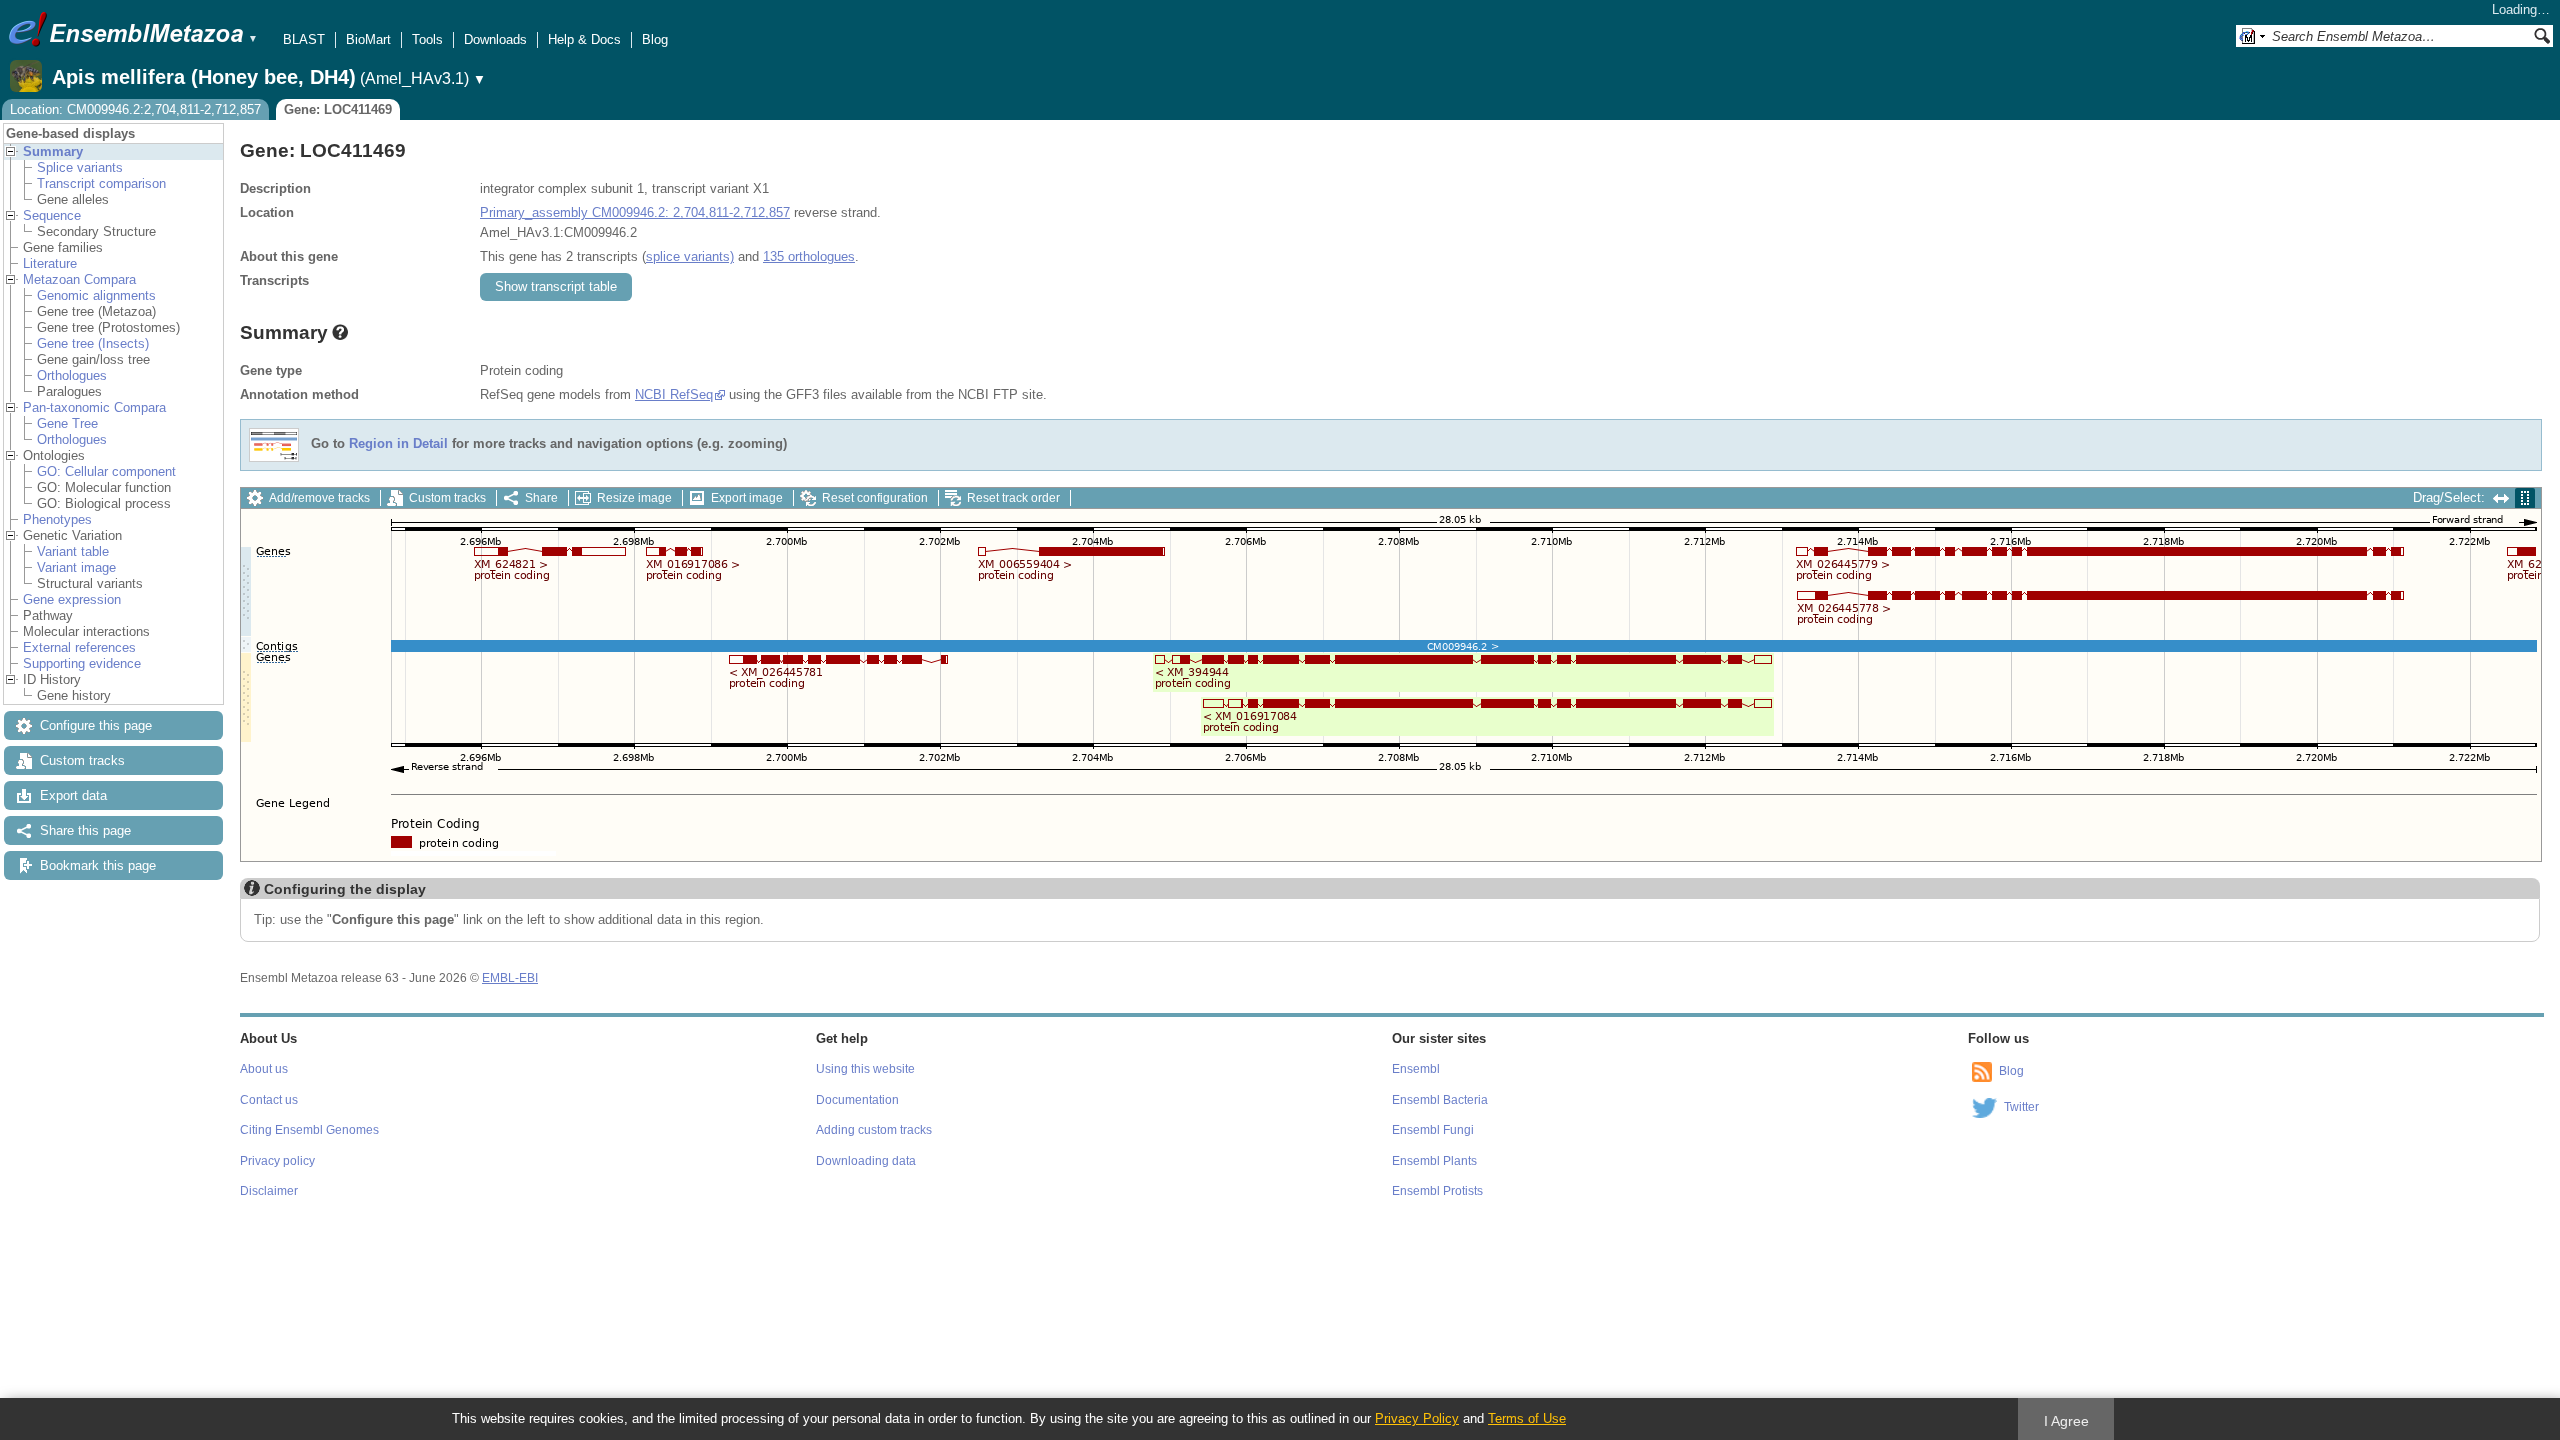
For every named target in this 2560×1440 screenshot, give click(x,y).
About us (264, 1069)
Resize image (634, 498)
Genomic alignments (96, 295)
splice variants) (690, 256)
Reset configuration (875, 498)
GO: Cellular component (106, 471)
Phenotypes (57, 519)
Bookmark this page (98, 865)
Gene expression (72, 599)
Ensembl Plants (1434, 1161)
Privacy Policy (1417, 1418)
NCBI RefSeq (674, 394)
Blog (655, 39)
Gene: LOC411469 (338, 109)
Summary (53, 151)
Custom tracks (82, 760)
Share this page (85, 830)
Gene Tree (67, 423)
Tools (427, 39)
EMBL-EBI (510, 978)
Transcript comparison (101, 183)
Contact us (269, 1100)
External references (79, 647)
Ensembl (1416, 1069)
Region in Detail (398, 444)
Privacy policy (277, 1161)
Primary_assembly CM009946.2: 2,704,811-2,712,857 (635, 212)
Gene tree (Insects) (93, 343)
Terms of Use (1527, 1418)
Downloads (495, 39)
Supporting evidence (82, 663)
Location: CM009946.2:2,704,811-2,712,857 (135, 109)
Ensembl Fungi (1433, 1130)
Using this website (865, 1069)
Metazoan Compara (79, 279)
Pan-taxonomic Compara (94, 407)
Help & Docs (584, 39)
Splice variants (80, 167)
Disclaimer (269, 1191)
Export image (747, 498)
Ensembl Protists (1437, 1191)
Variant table (73, 551)
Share (541, 498)
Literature (50, 263)
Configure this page (96, 725)
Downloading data (866, 1161)
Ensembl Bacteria (1440, 1100)
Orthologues (72, 375)
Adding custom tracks (874, 1130)
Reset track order (1013, 498)
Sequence (52, 215)
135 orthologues (809, 256)
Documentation (857, 1100)
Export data (73, 795)
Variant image (76, 567)
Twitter (2021, 1107)
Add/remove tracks (319, 498)
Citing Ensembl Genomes (309, 1130)
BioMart (368, 39)
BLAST (304, 39)
